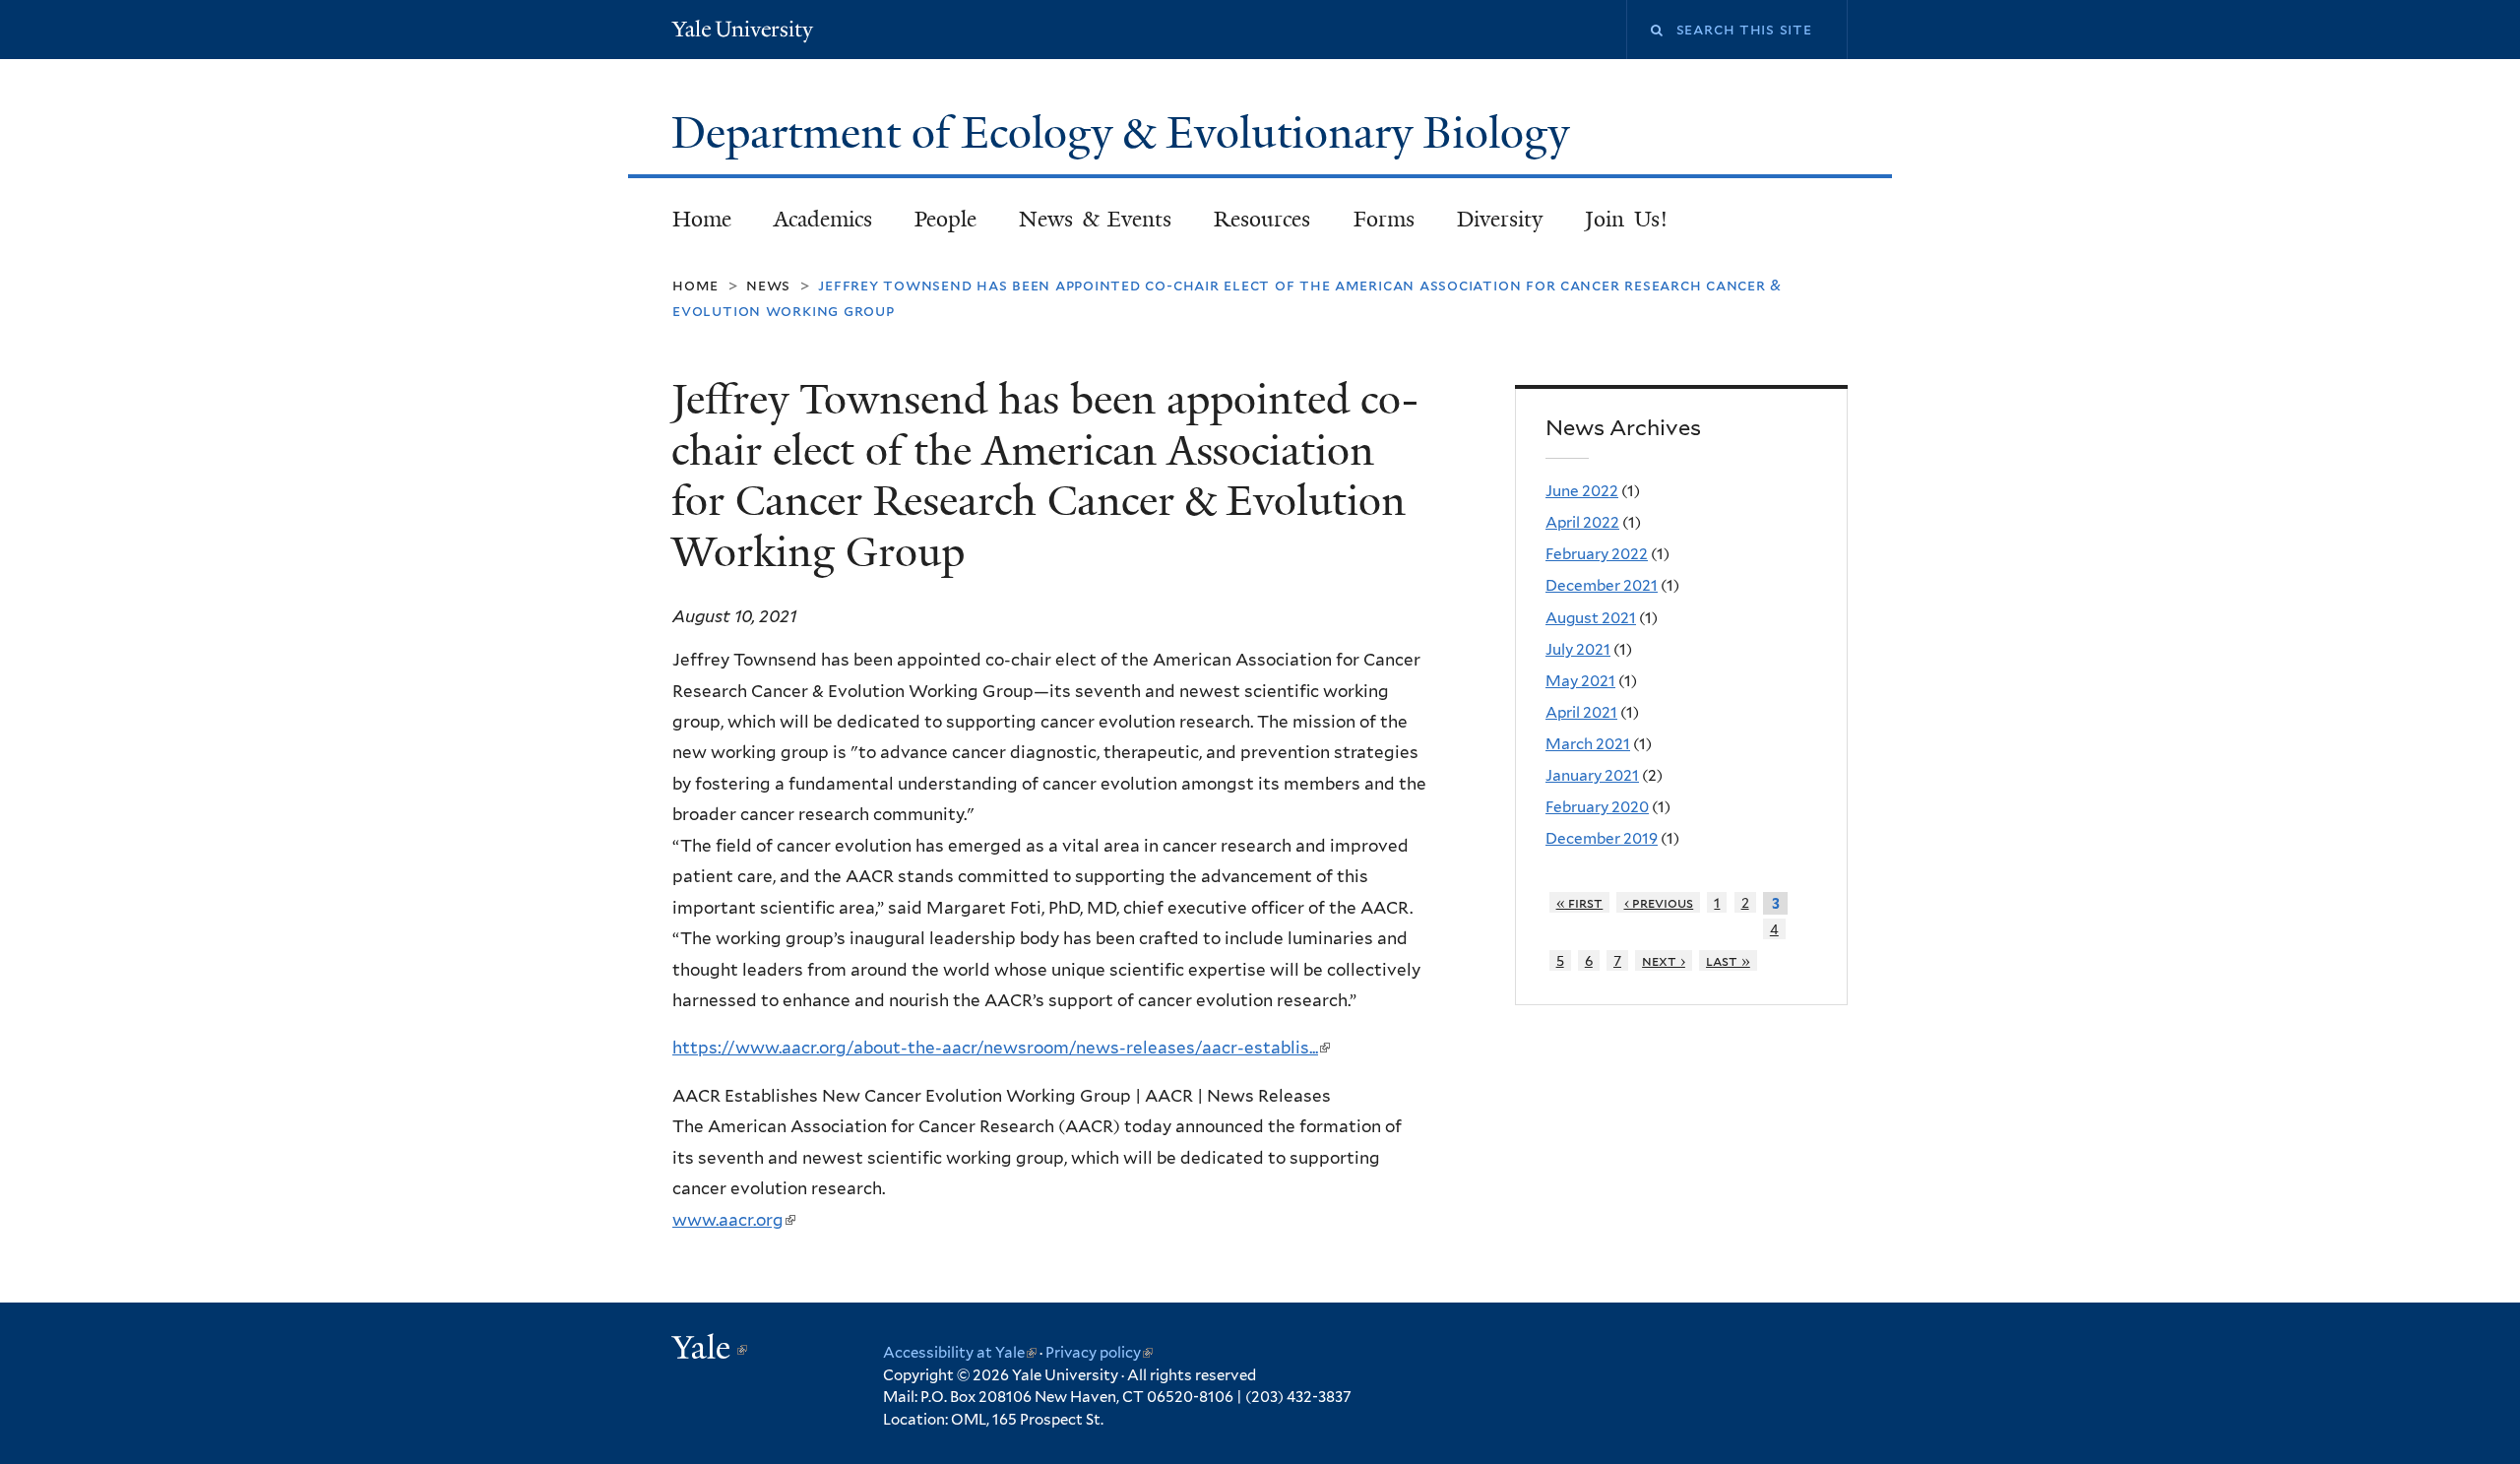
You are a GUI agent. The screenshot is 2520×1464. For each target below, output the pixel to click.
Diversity (1500, 219)
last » (1728, 960)
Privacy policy (1099, 1353)
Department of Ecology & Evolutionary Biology (1126, 133)
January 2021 (1592, 775)
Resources (1262, 219)
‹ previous (1659, 902)
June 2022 (1582, 491)
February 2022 (1597, 554)
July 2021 (1578, 649)
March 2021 (1588, 744)
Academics (823, 219)
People (945, 219)
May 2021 (1580, 681)
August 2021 (1591, 618)
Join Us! (1626, 219)
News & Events (1095, 219)
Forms (1384, 219)
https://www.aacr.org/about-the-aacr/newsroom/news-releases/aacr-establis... (1000, 1048)
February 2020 (1597, 807)
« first (1580, 902)
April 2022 (1582, 522)
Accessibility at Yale (960, 1353)
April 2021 (1581, 712)
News (768, 285)
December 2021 (1602, 585)
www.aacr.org (733, 1220)
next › (1664, 960)
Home (702, 219)
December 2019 (1602, 838)
